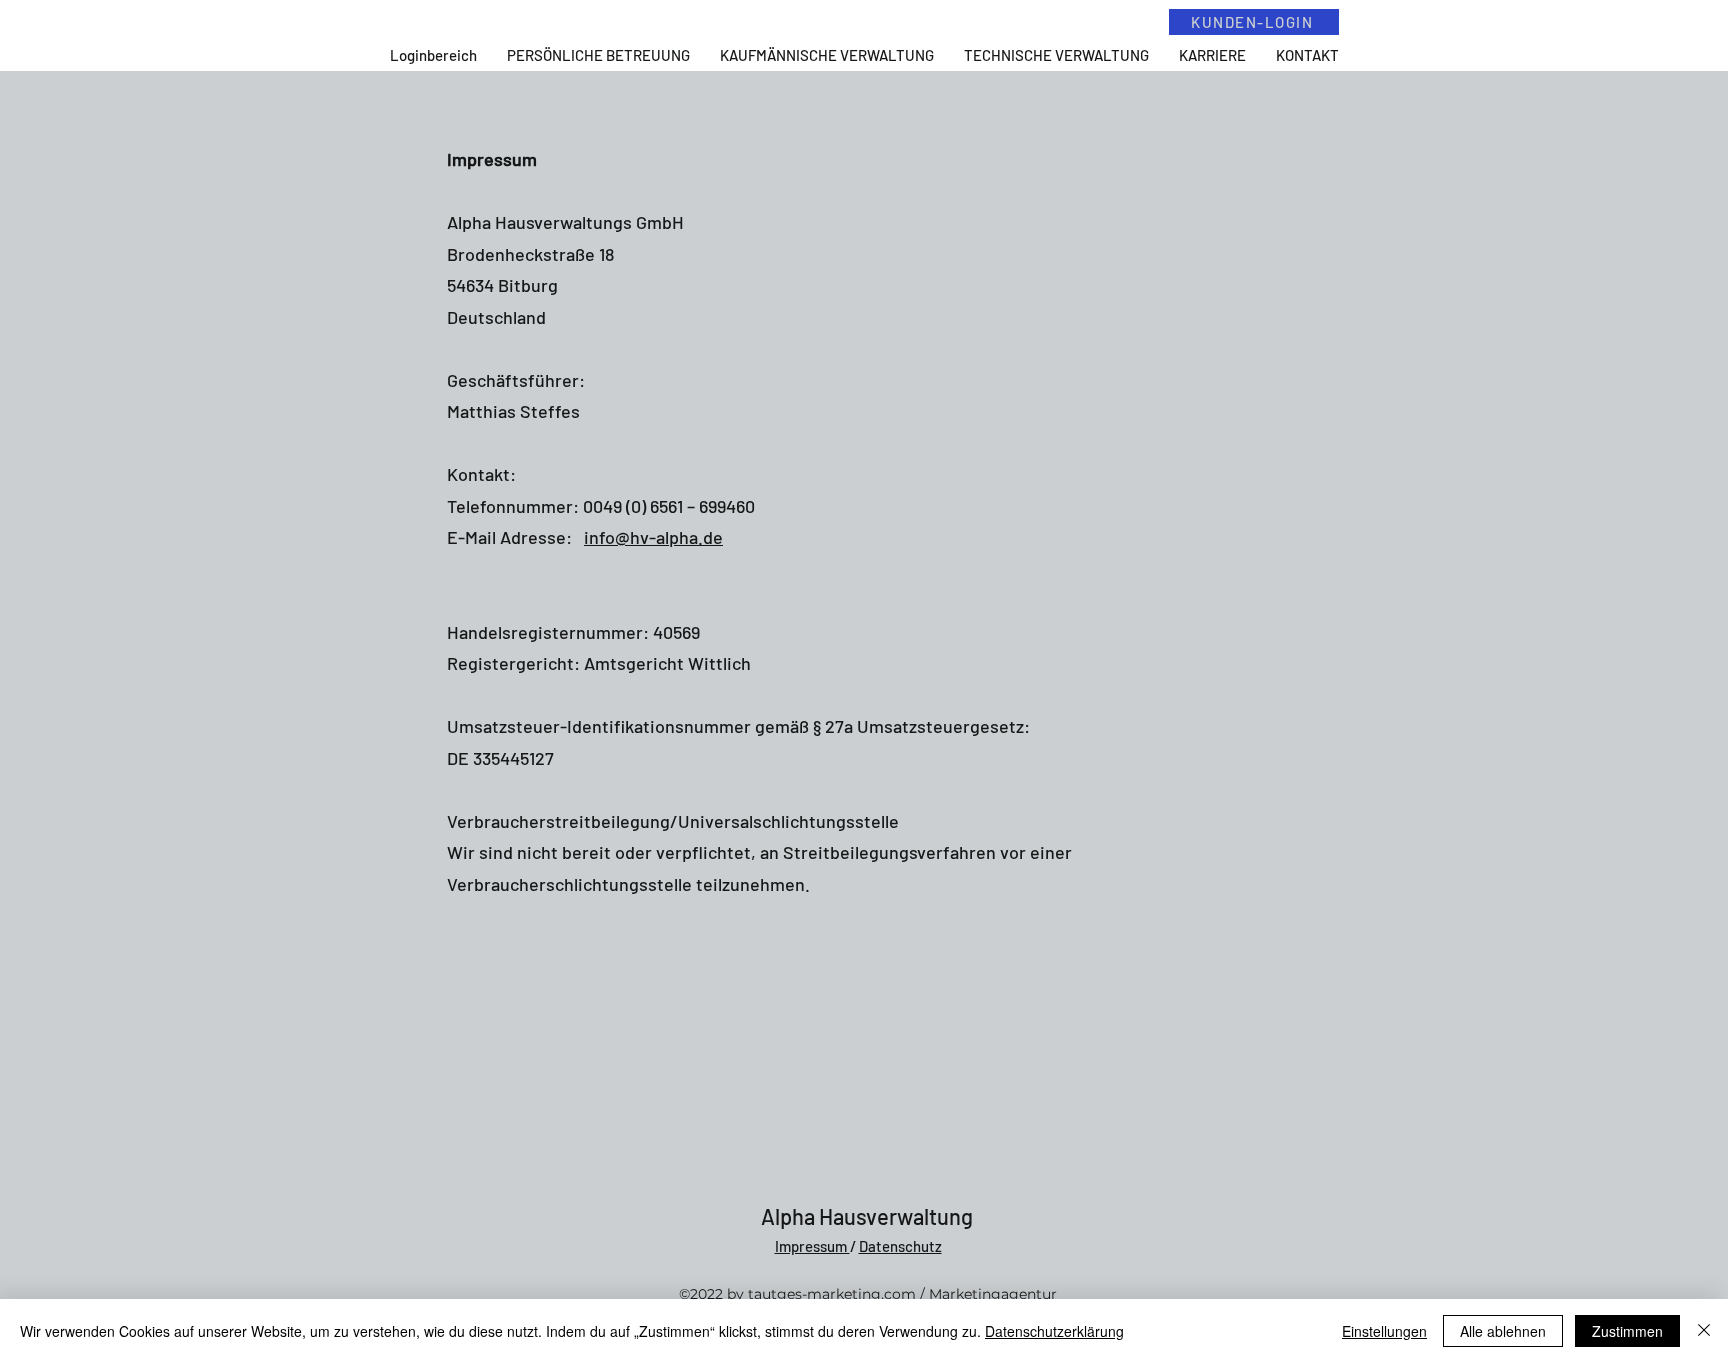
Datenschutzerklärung (1054, 1331)
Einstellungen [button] (1384, 1331)
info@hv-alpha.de (653, 537)
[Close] (1704, 1331)
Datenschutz (900, 1246)
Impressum (812, 1246)
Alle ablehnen (1503, 1331)
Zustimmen (1627, 1331)
